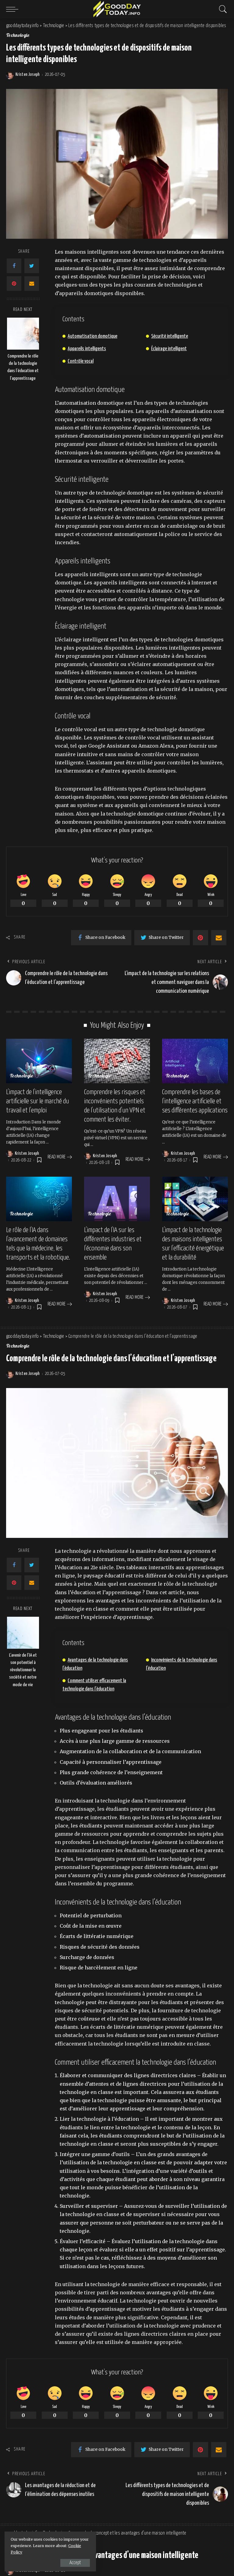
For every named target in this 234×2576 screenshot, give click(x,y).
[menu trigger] (14, 9)
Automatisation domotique (92, 336)
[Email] (32, 284)
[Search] (222, 9)
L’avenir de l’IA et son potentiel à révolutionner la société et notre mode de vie (23, 1670)
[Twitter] (32, 266)
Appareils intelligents (87, 349)
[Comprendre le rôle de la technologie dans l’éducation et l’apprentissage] (23, 334)
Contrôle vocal (81, 361)
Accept (75, 2563)
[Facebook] (14, 266)
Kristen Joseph (28, 75)
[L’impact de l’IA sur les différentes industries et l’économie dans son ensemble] (117, 1199)
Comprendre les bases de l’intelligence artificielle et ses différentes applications (195, 1101)
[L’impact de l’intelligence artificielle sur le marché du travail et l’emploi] (39, 1061)
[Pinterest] (14, 284)
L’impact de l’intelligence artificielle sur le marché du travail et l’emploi (37, 1101)
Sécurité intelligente (170, 336)
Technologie (18, 36)
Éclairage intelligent (169, 349)
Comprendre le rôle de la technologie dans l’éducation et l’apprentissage (23, 367)
